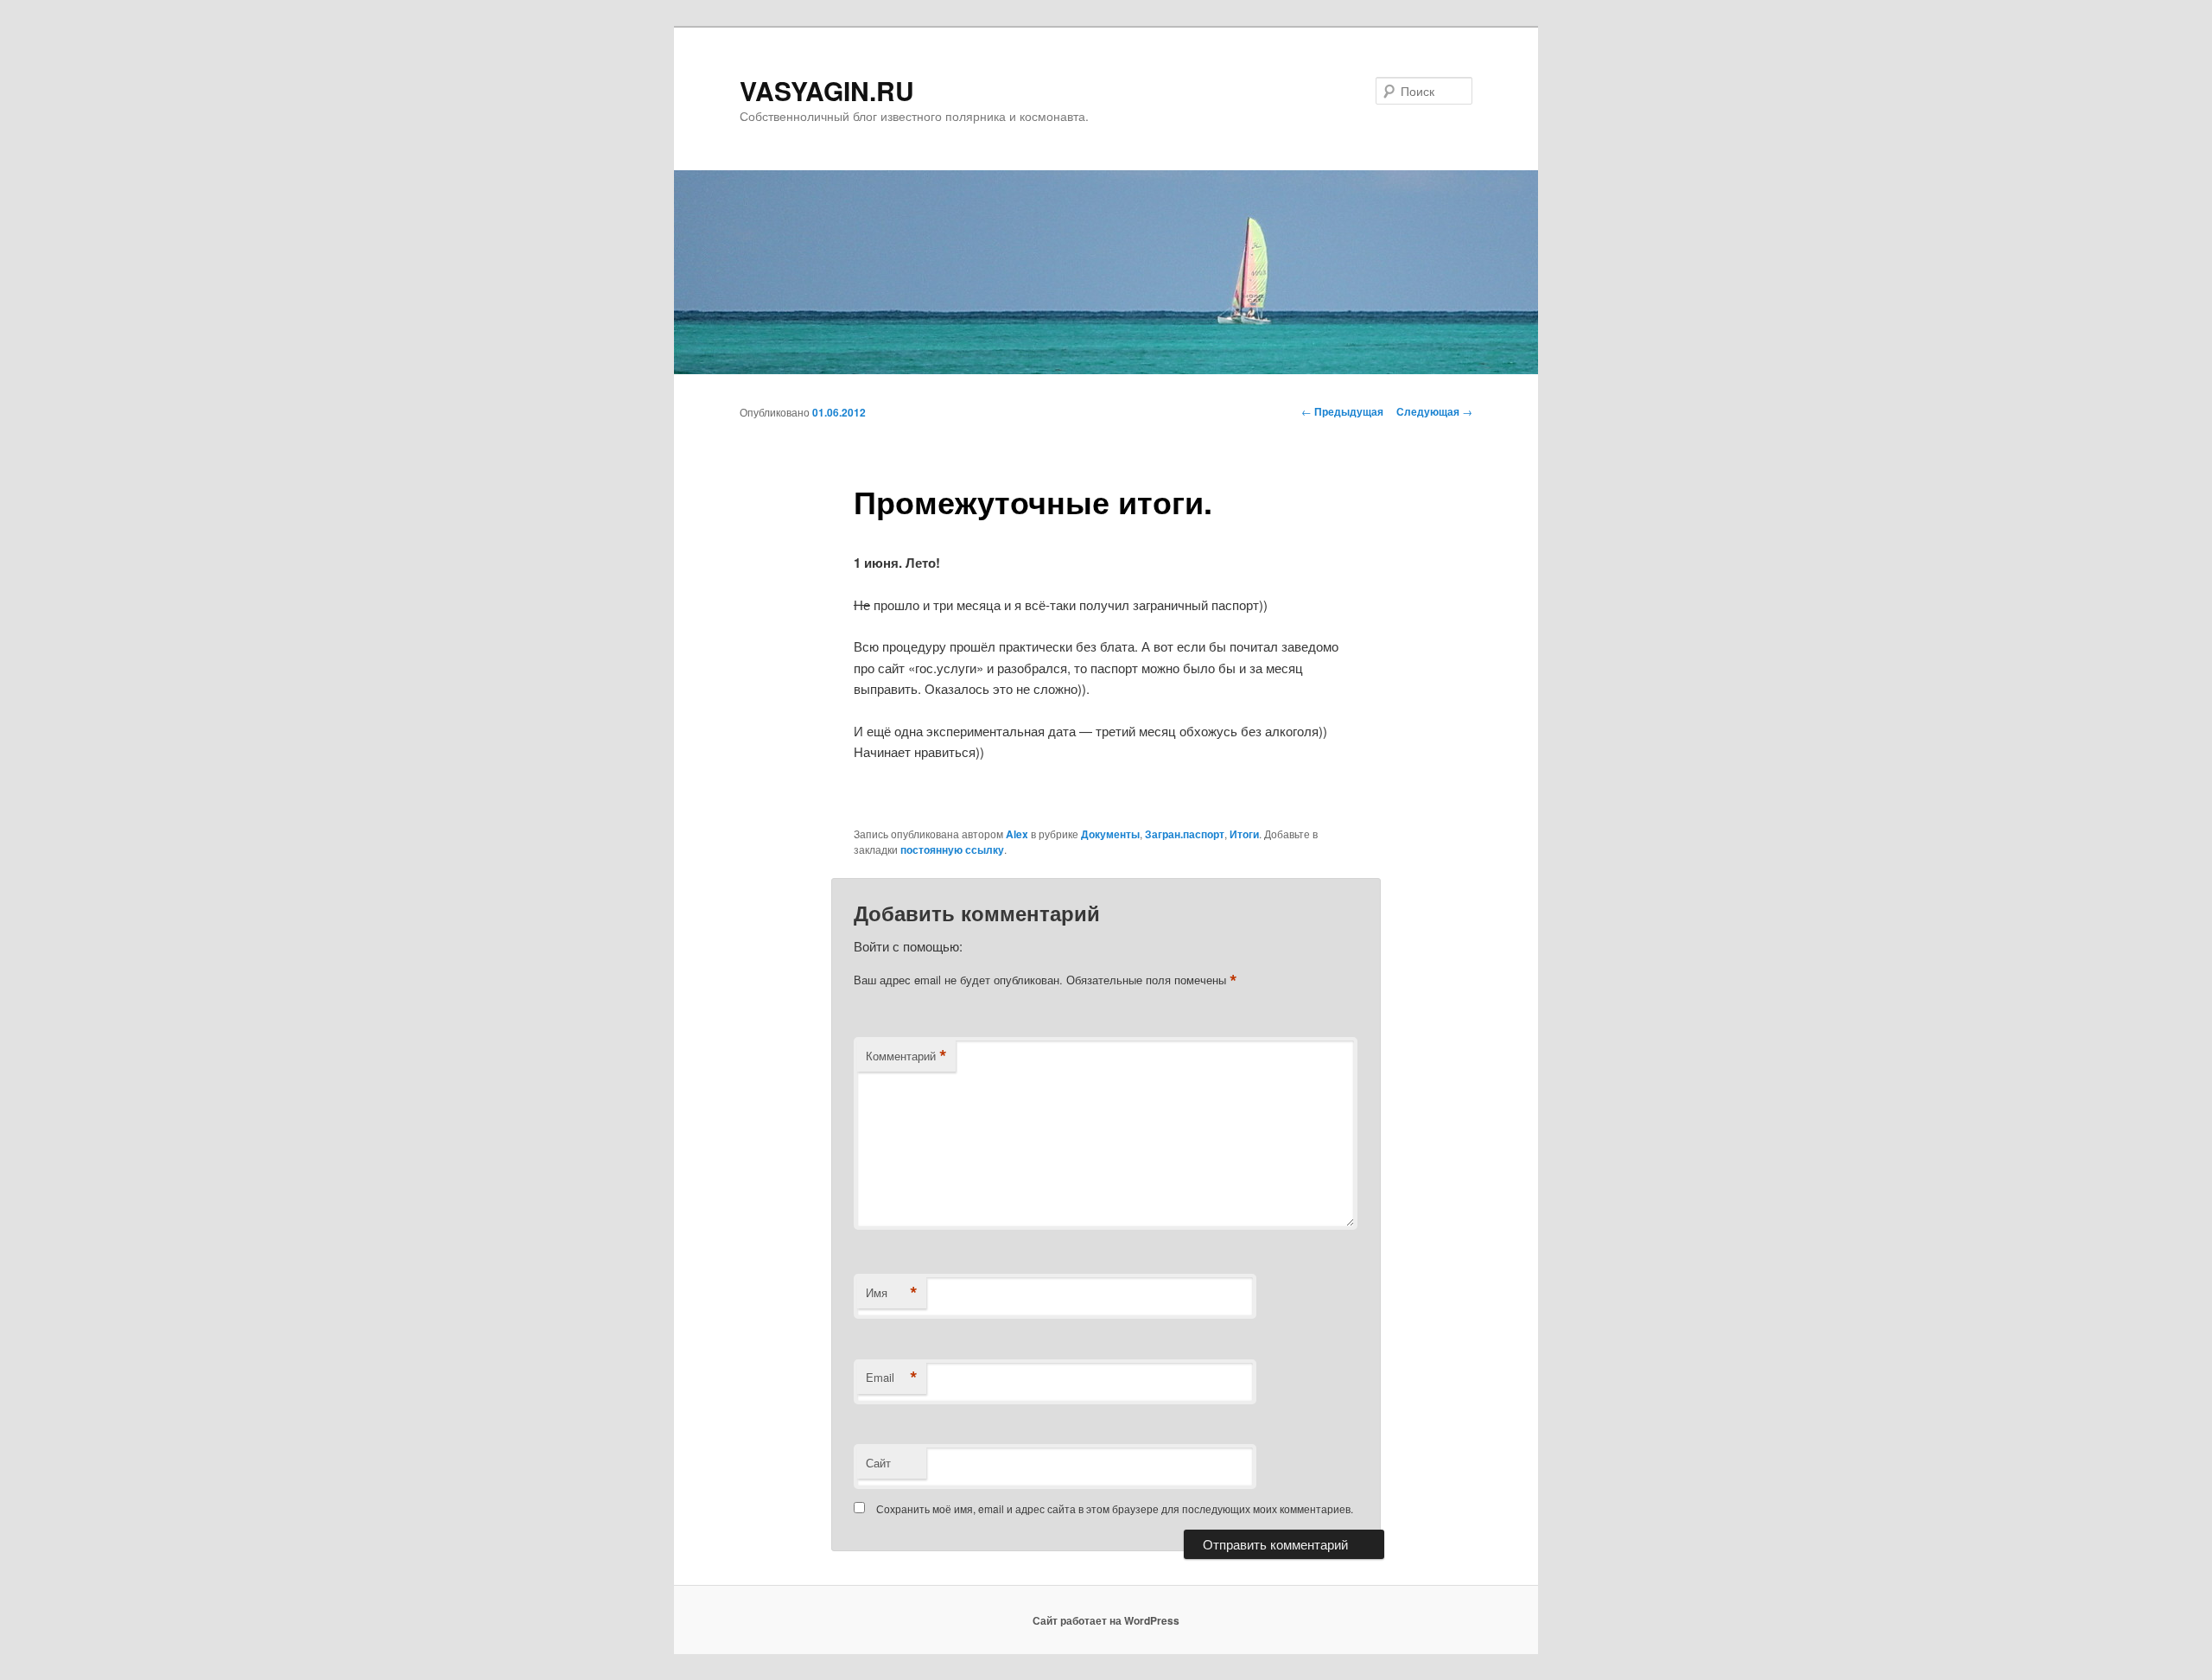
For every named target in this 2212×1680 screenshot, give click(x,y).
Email (892, 1378)
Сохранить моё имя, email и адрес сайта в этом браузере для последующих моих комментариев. (1115, 1508)
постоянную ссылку (952, 850)
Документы (1110, 834)
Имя (892, 1293)
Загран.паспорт (1185, 834)
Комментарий (906, 1056)
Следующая (1434, 411)
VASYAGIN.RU (827, 90)
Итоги (1244, 834)
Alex (1017, 834)
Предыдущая (1342, 411)
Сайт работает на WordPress (1106, 1620)
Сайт (878, 1463)
